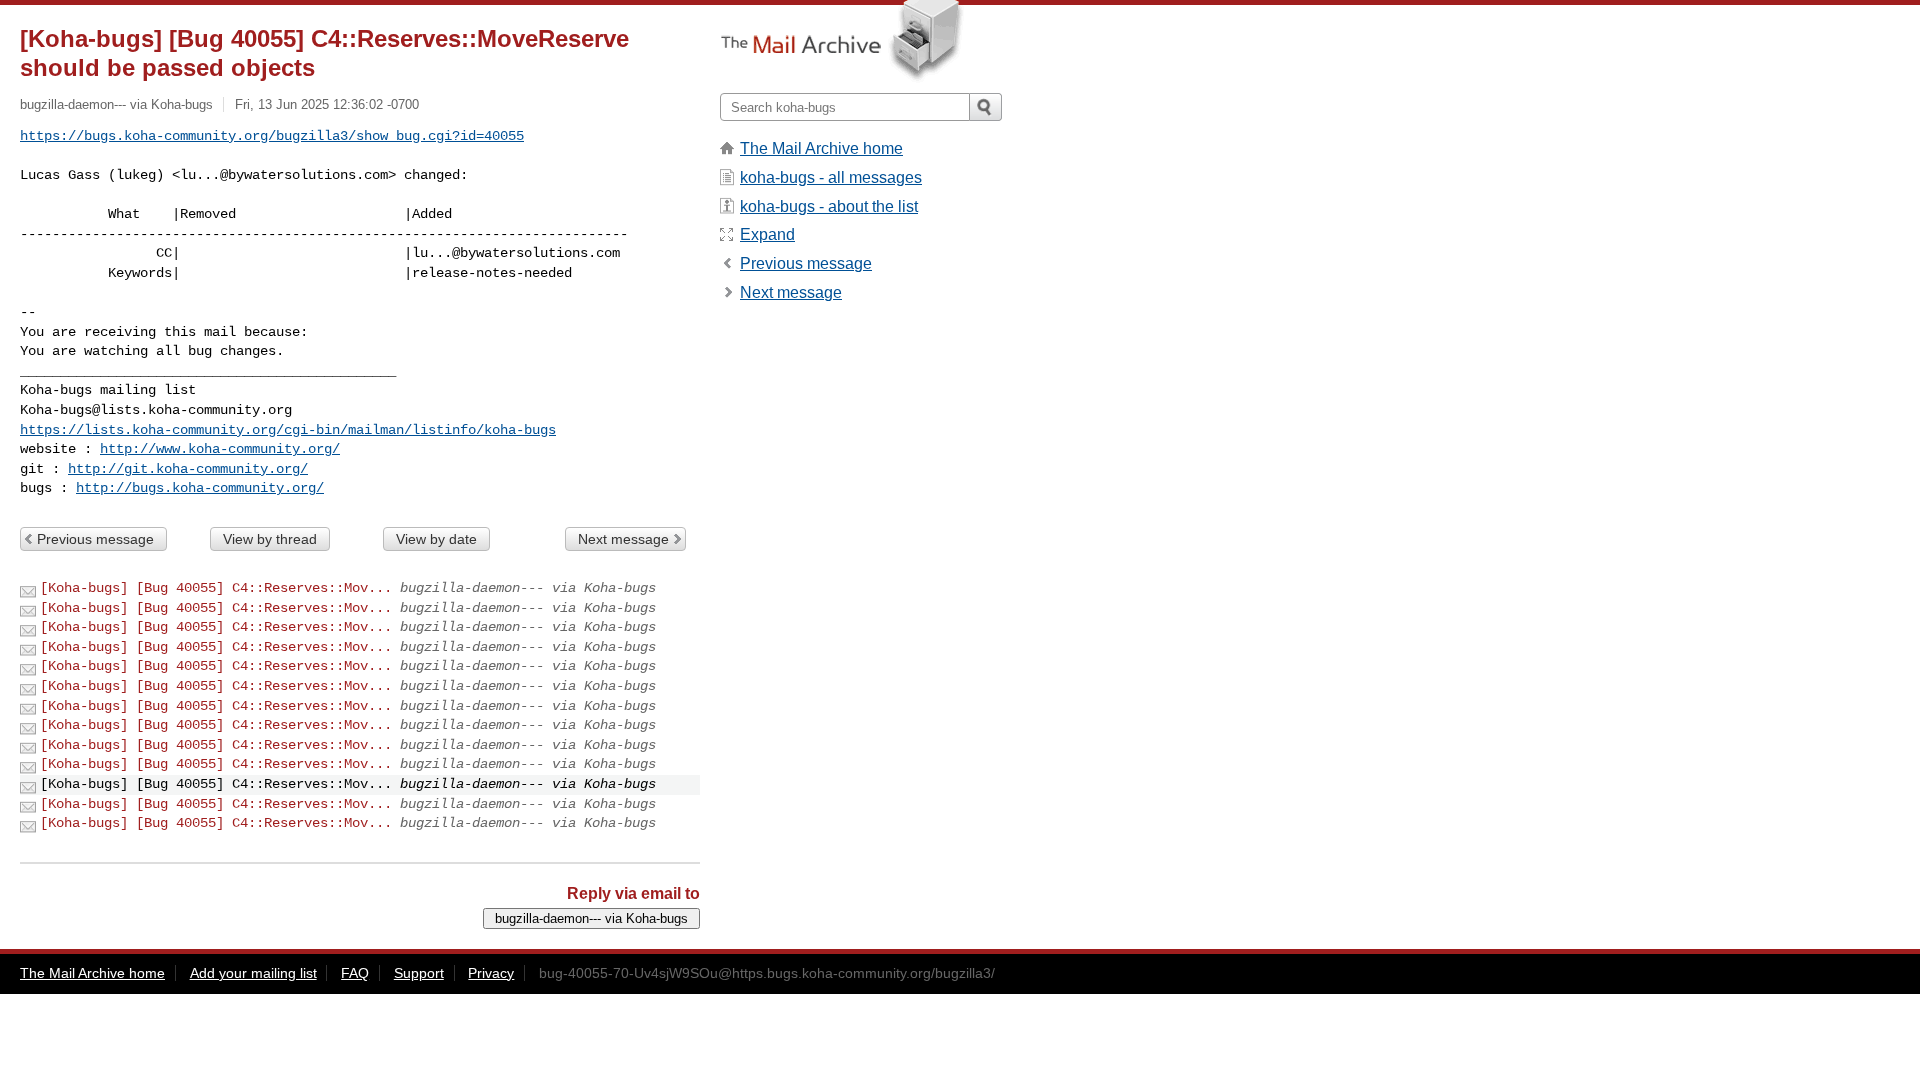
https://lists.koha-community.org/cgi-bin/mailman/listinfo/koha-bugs (288, 430)
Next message (623, 539)
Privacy (491, 973)
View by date (436, 539)
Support (419, 973)
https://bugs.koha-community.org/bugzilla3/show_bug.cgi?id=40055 (272, 136)
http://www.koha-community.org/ (220, 449)
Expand (767, 234)
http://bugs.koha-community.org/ (200, 488)
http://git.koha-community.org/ (188, 469)
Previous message (95, 539)
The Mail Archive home (821, 148)
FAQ (355, 973)
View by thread (270, 539)
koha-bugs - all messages (831, 177)
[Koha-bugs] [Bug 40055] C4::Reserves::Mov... (216, 588)
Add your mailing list (253, 973)
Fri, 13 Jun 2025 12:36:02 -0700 (327, 104)
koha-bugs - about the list (829, 206)
